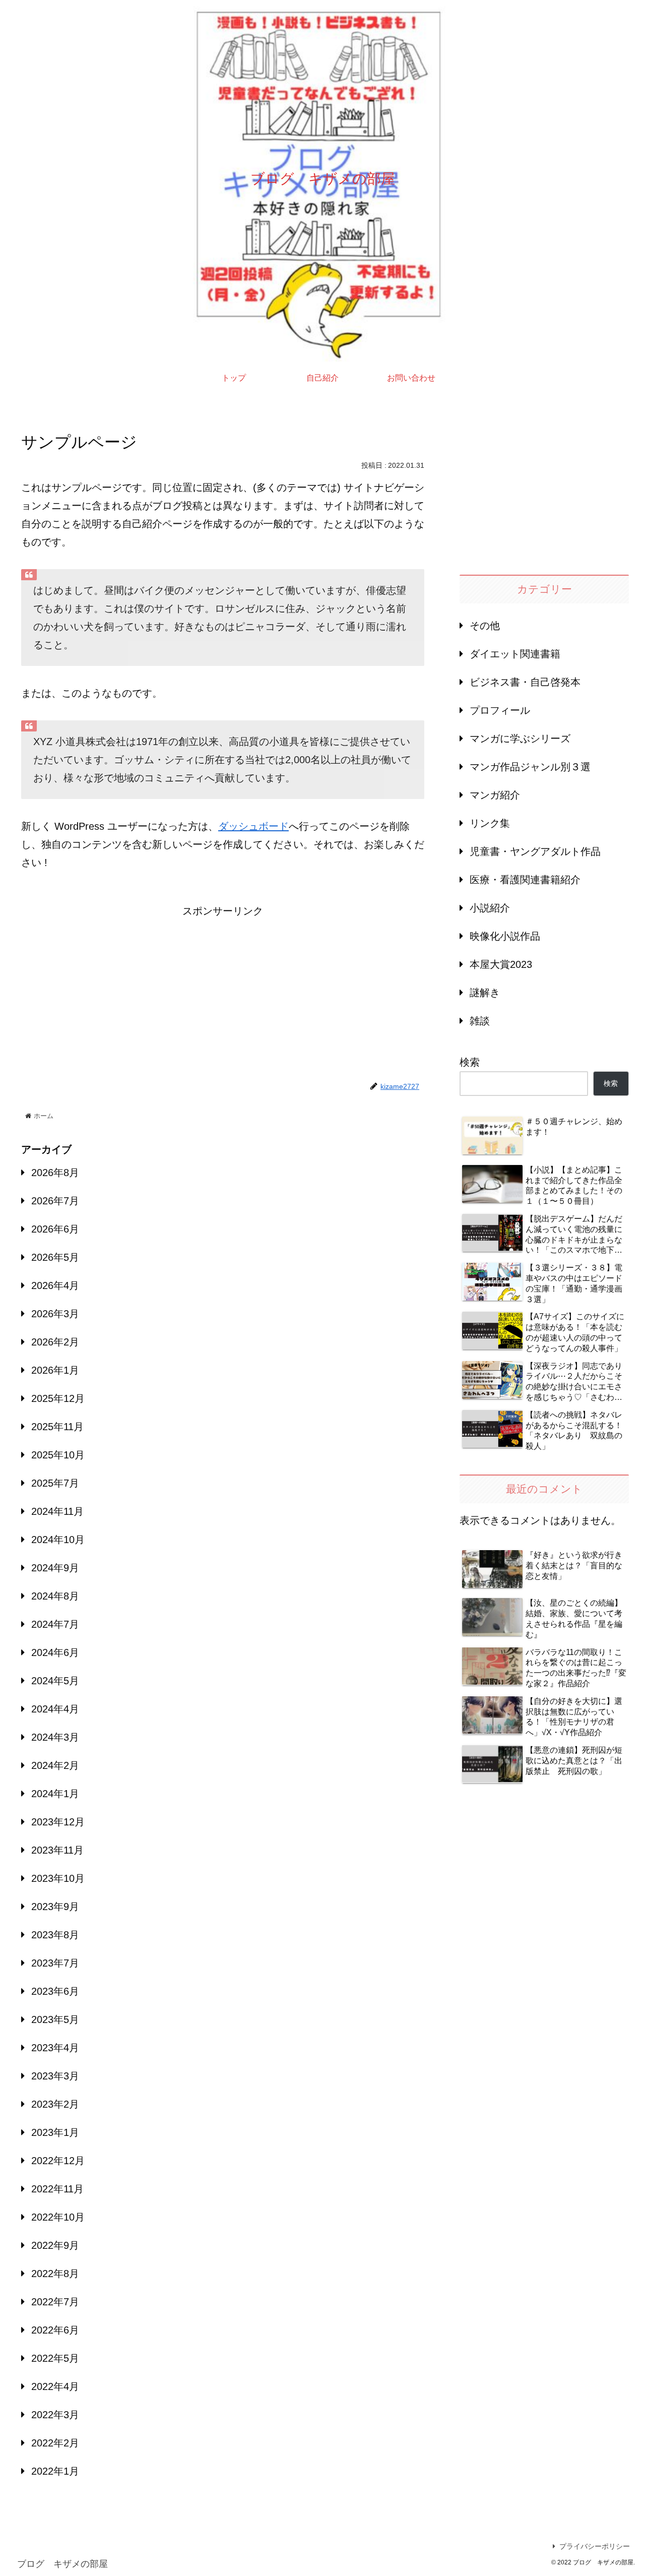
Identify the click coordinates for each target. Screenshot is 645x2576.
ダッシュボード (253, 826)
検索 (470, 1062)
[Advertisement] (223, 991)
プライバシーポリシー (595, 2546)
